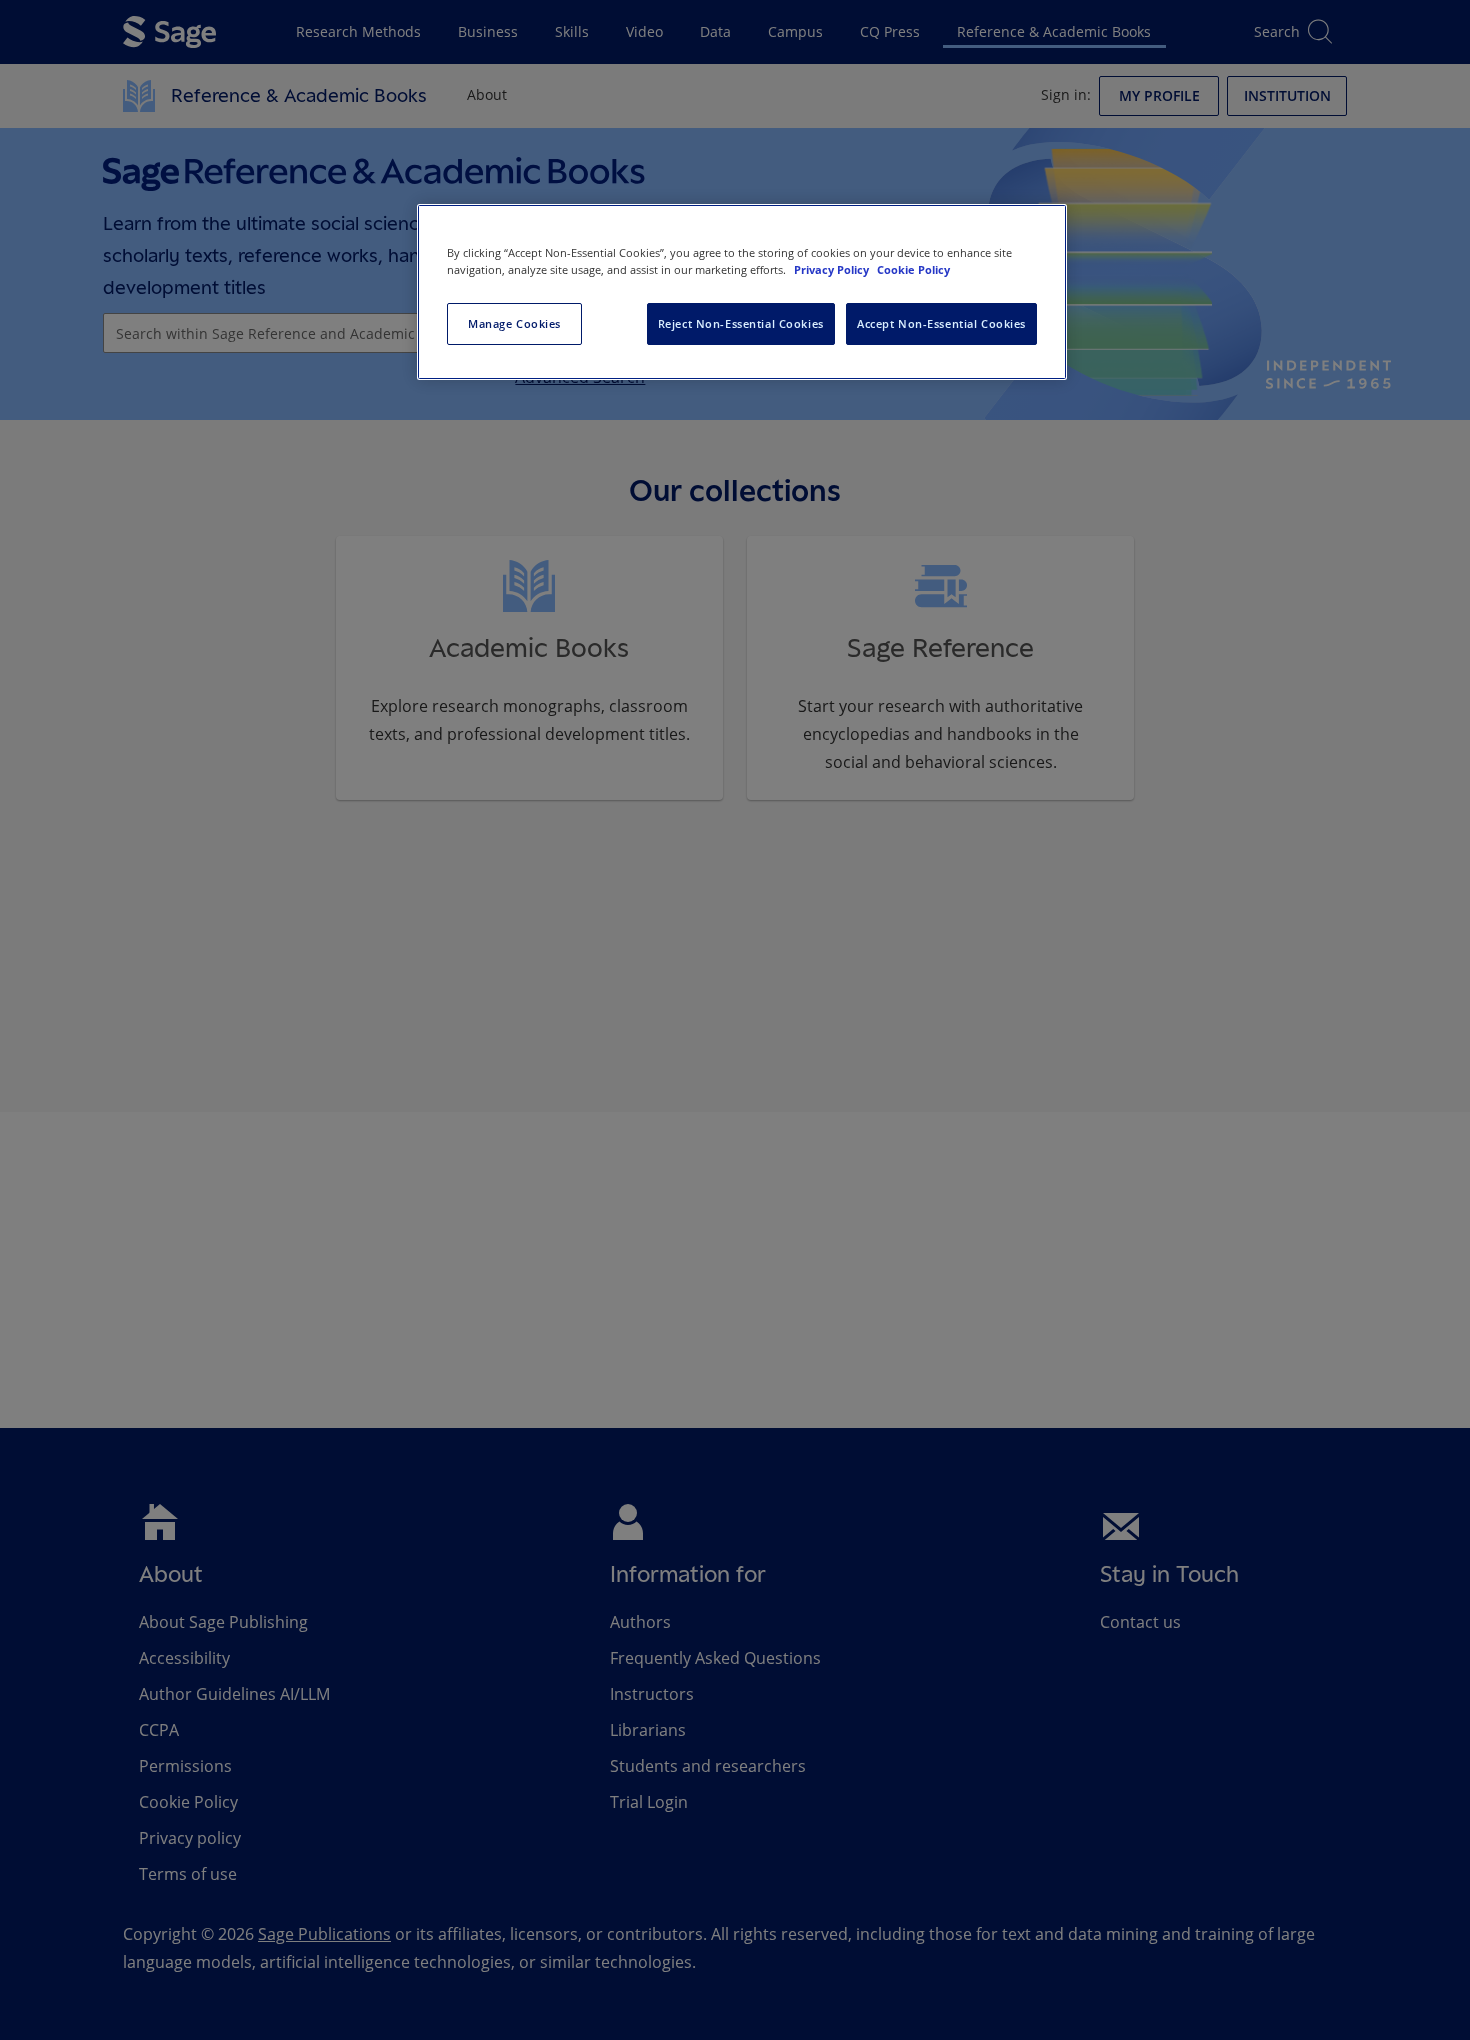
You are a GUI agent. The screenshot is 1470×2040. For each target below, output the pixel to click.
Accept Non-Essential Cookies (941, 323)
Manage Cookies (514, 323)
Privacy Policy (833, 269)
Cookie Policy (913, 269)
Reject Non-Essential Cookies (741, 323)
